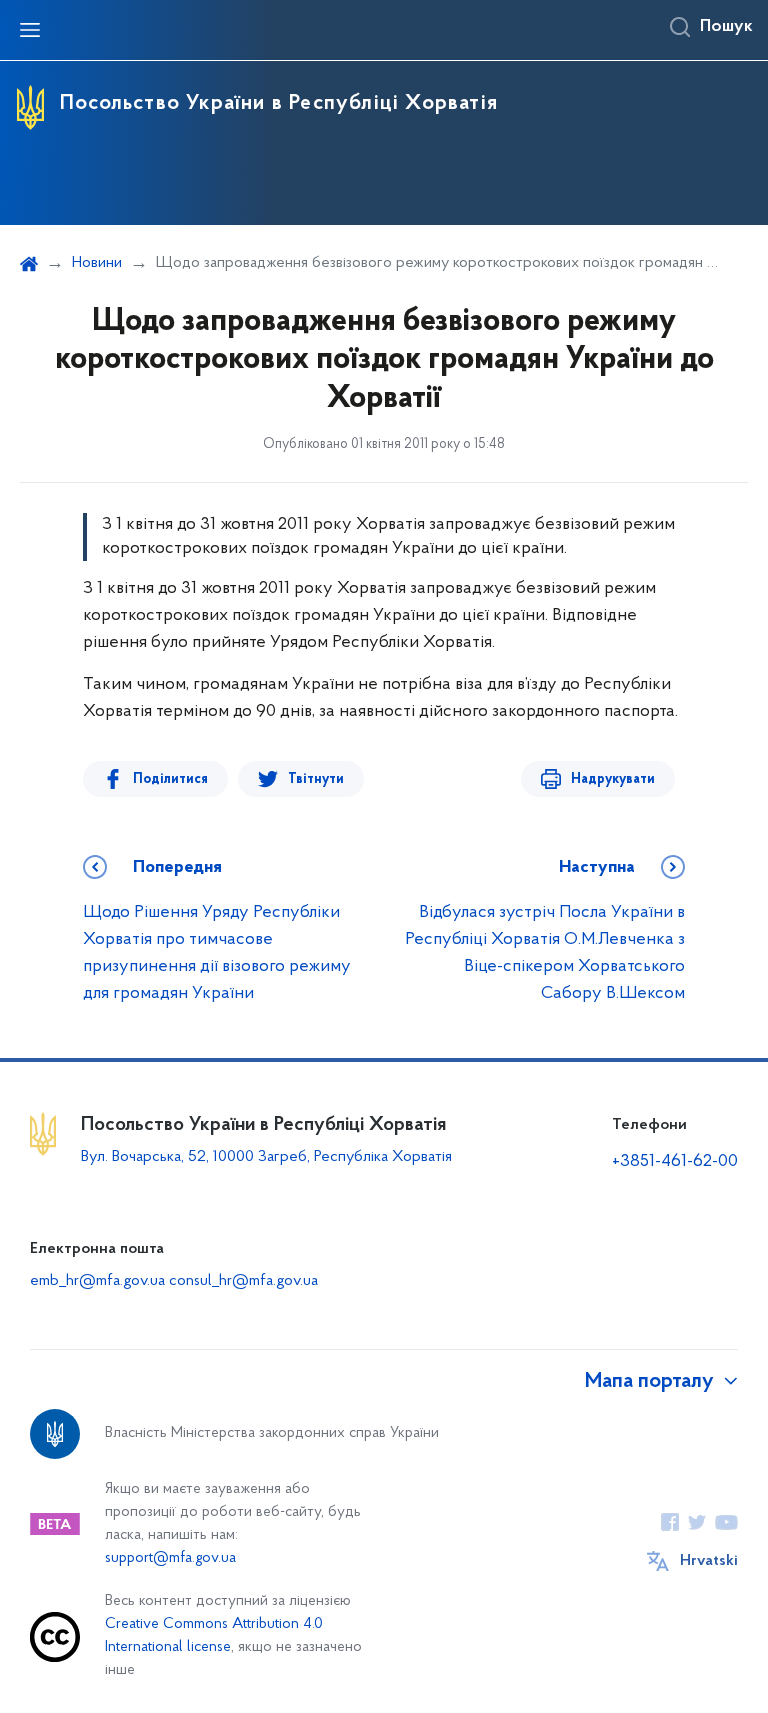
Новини (97, 263)
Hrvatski (709, 1561)
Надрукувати (613, 779)
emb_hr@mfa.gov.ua (97, 1281)
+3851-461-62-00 (675, 1162)
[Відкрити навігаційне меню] (30, 30)
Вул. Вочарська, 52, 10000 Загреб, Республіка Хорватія (266, 1157)
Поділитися (170, 779)
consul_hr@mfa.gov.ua (243, 1281)
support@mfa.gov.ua (170, 1558)
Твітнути (316, 779)
